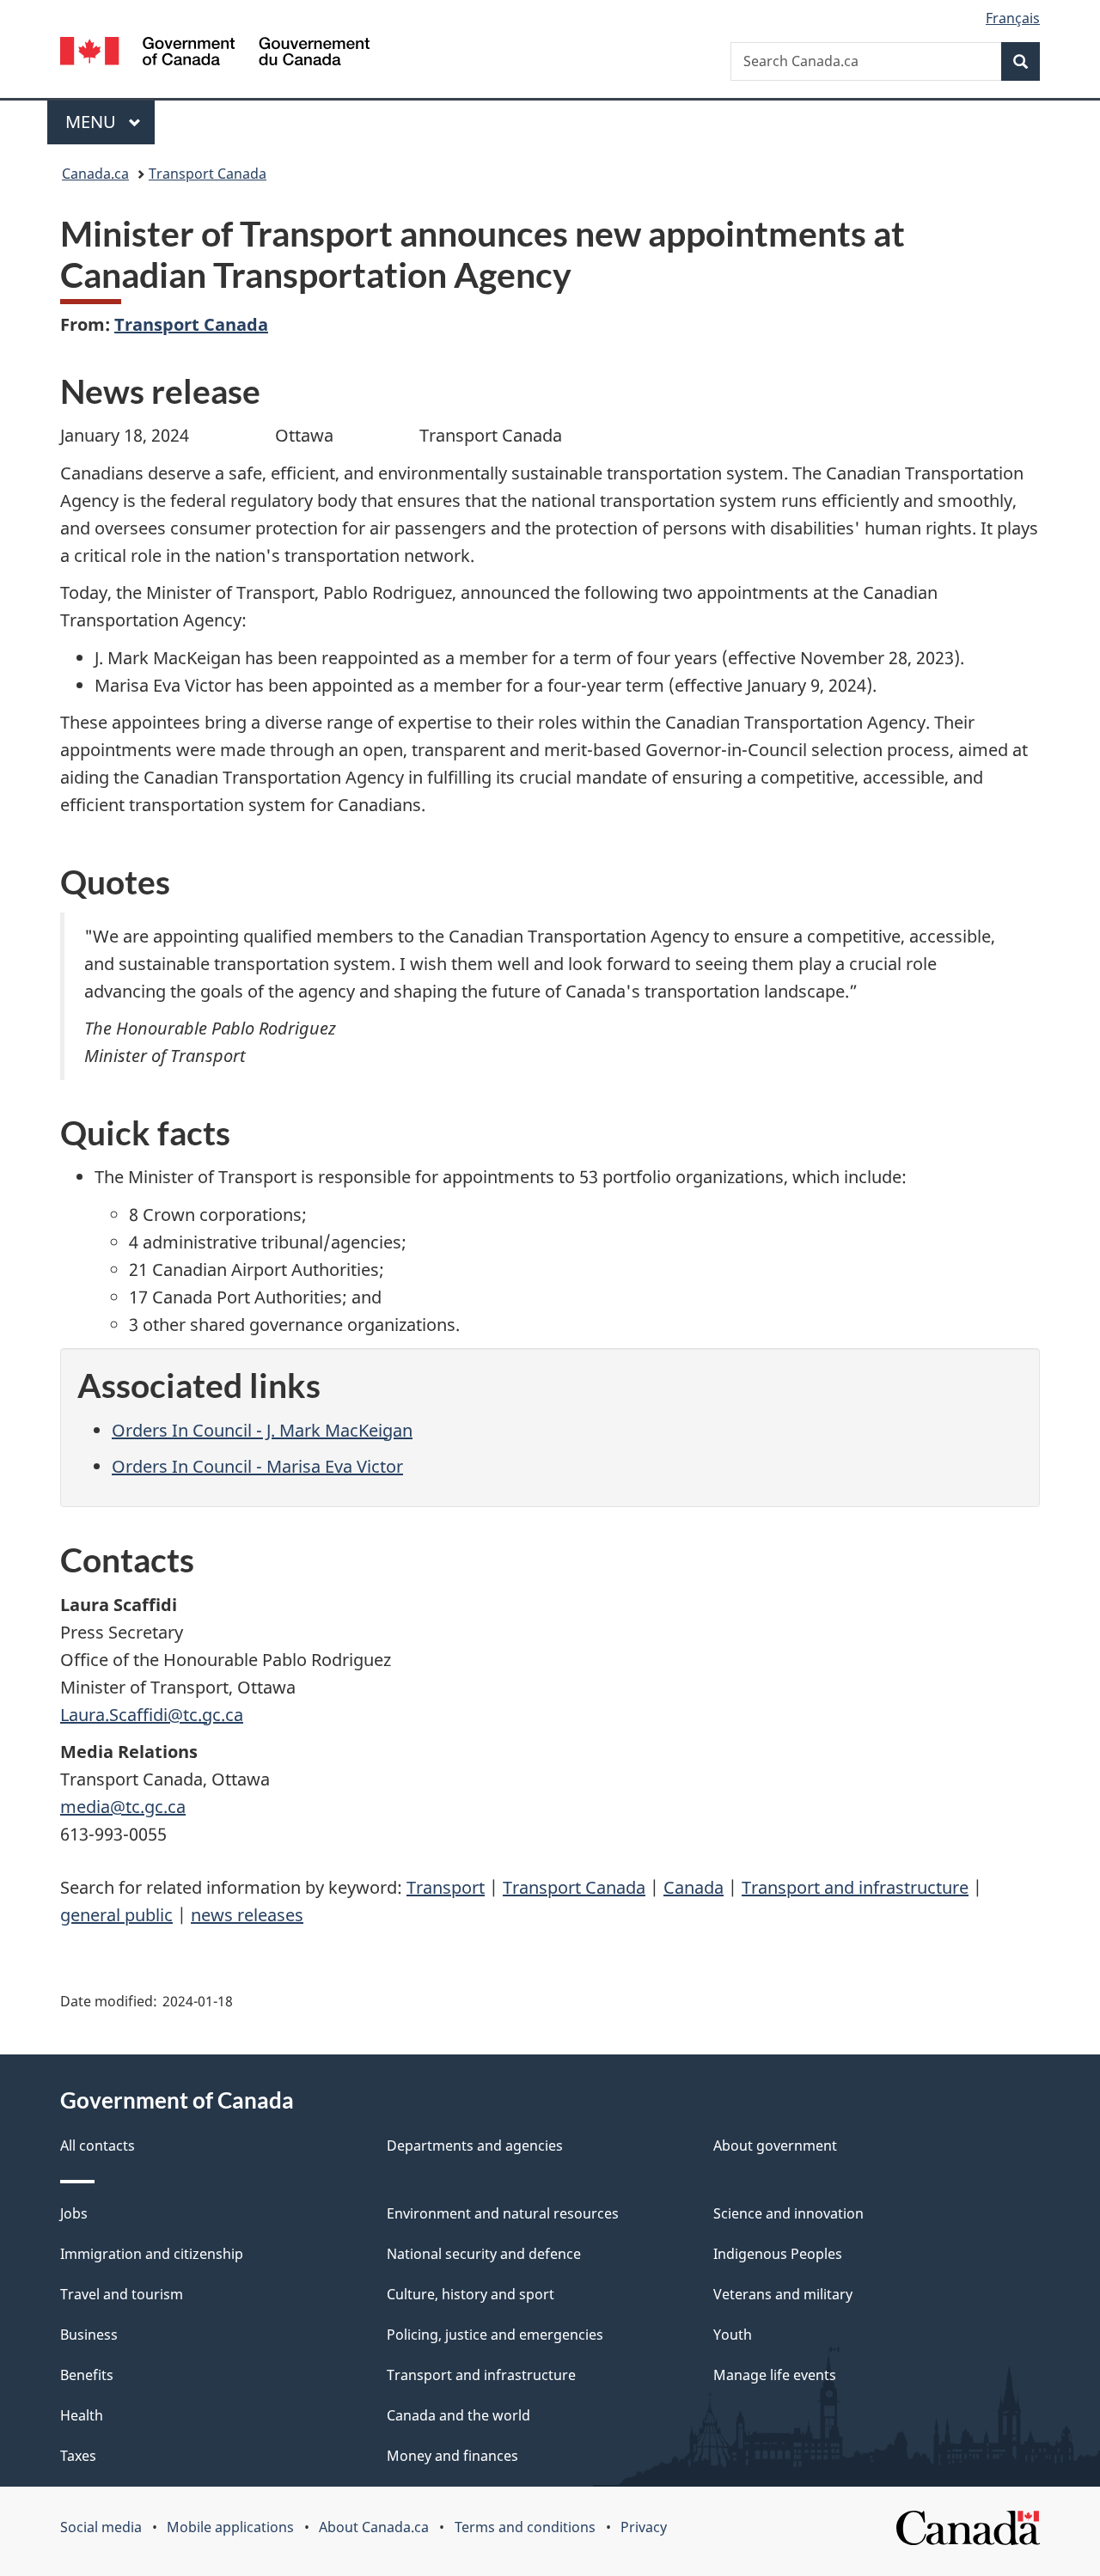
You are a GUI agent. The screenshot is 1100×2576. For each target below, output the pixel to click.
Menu (93, 122)
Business (89, 2335)
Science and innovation (788, 2213)
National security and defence (484, 2254)
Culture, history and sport (471, 2294)
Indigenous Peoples (778, 2254)
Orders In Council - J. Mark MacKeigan (262, 1430)
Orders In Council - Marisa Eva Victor (257, 1466)
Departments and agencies (475, 2146)
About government (775, 2146)
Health (82, 2415)
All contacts (98, 2146)
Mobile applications (230, 2527)
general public (116, 1915)
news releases (247, 1915)
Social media (101, 2527)
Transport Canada (208, 174)
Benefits (87, 2375)
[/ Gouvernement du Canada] (215, 54)
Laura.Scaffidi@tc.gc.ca (152, 1715)
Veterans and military (783, 2294)
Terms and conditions (525, 2527)
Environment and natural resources (503, 2213)
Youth (733, 2335)
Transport (446, 1887)
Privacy (644, 2527)
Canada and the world (458, 2415)
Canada (694, 1887)
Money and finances (452, 2456)
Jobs (74, 2213)
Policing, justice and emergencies (495, 2335)
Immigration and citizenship (152, 2254)
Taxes (78, 2456)
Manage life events (775, 2375)
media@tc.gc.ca (123, 1807)
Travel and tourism (122, 2294)
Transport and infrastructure (855, 1887)
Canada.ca (95, 174)
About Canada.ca (374, 2527)
